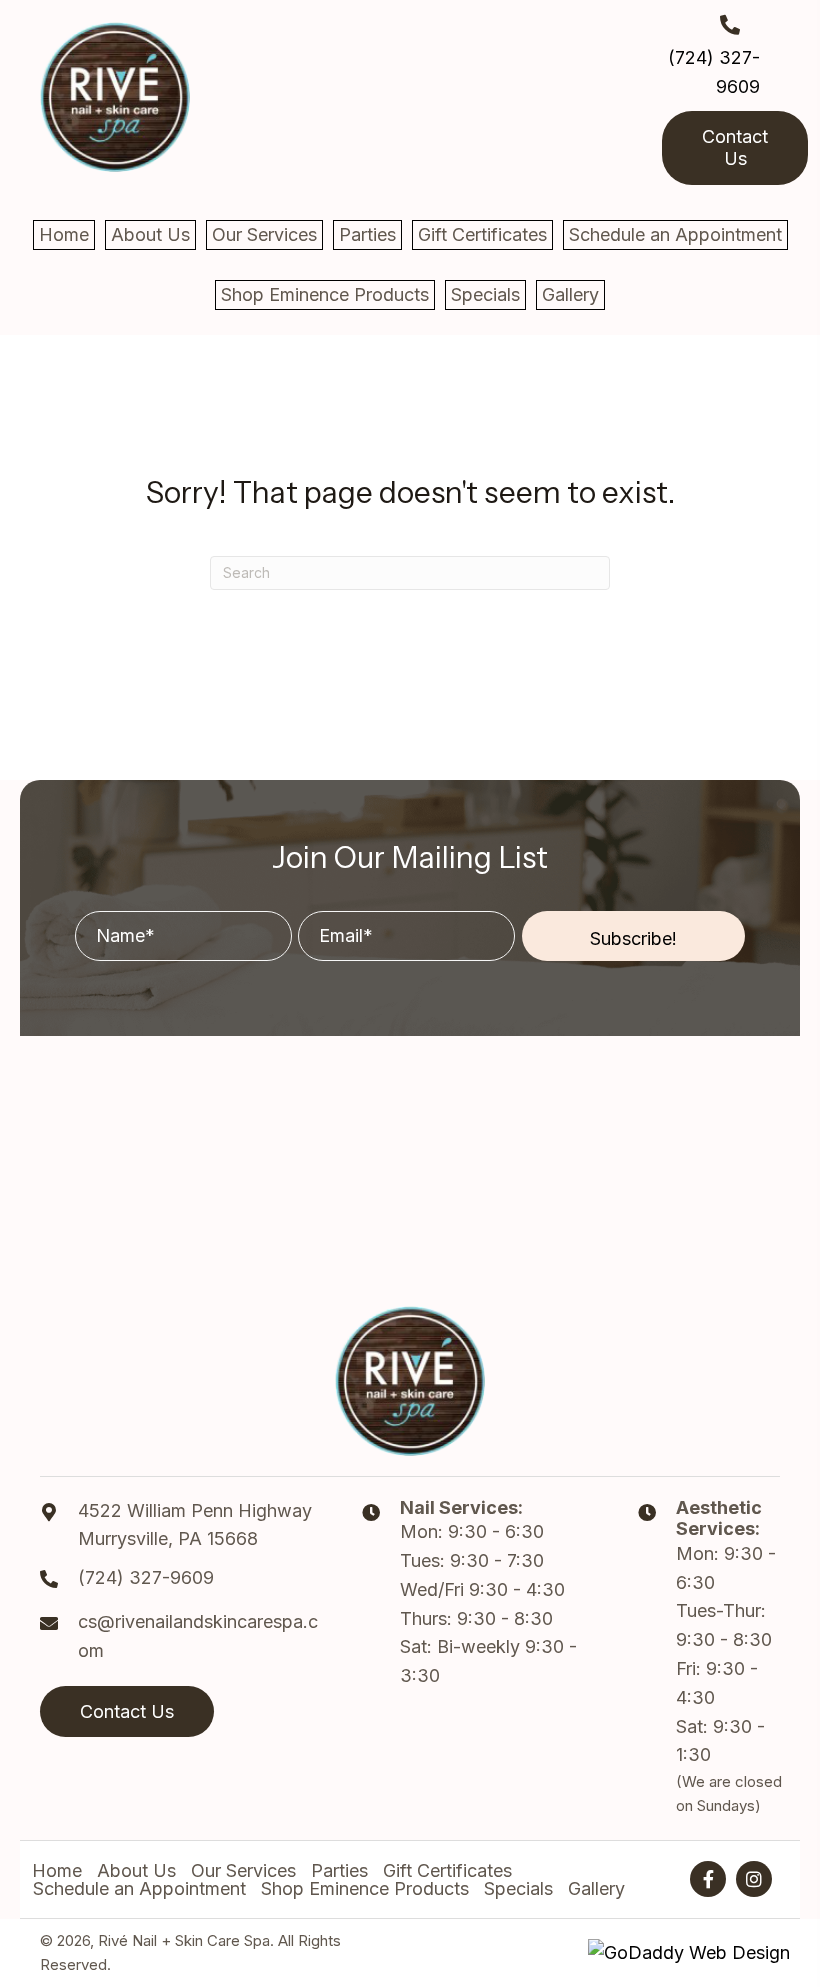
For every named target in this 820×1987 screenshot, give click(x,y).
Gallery (596, 1889)
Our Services (243, 1871)
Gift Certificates (447, 1871)
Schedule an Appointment (139, 1889)
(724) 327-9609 (146, 1577)
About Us (136, 1871)
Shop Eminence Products (365, 1889)
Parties (339, 1871)
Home (57, 1871)
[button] (633, 936)
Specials (518, 1889)
